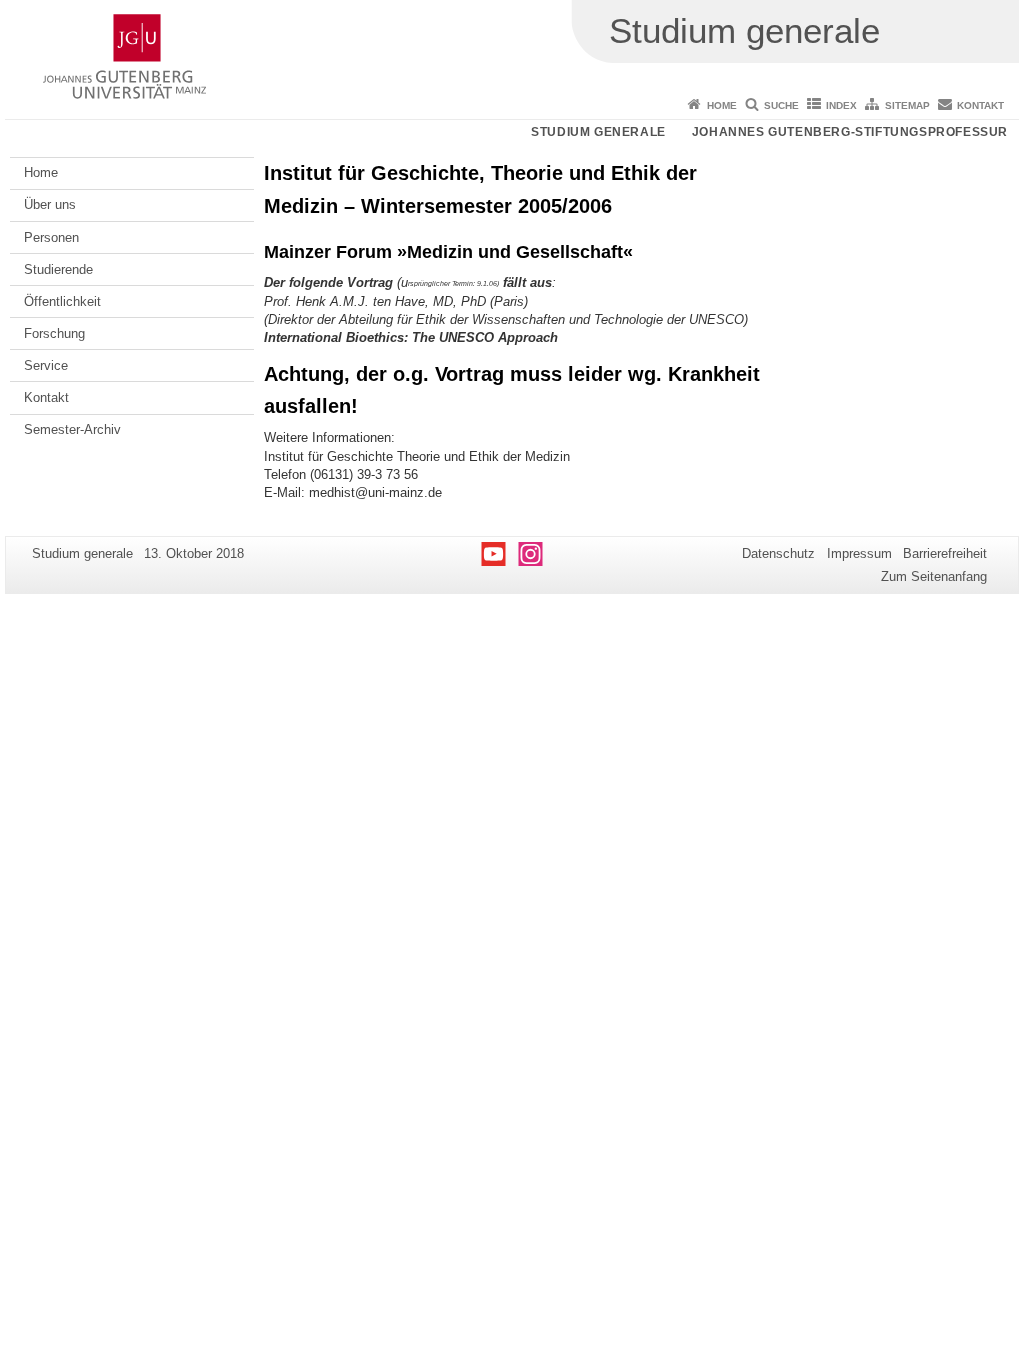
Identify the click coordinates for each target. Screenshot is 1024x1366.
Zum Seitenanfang (934, 576)
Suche (781, 105)
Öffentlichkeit (62, 301)
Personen (51, 237)
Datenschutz (778, 553)
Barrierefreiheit (945, 553)
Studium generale (598, 132)
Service (46, 365)
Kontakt (980, 105)
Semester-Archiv (72, 429)
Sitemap (907, 105)
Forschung (54, 333)
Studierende (58, 269)
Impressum (859, 553)
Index (841, 105)
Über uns (50, 204)
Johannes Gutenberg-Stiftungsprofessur (850, 132)
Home (722, 105)
